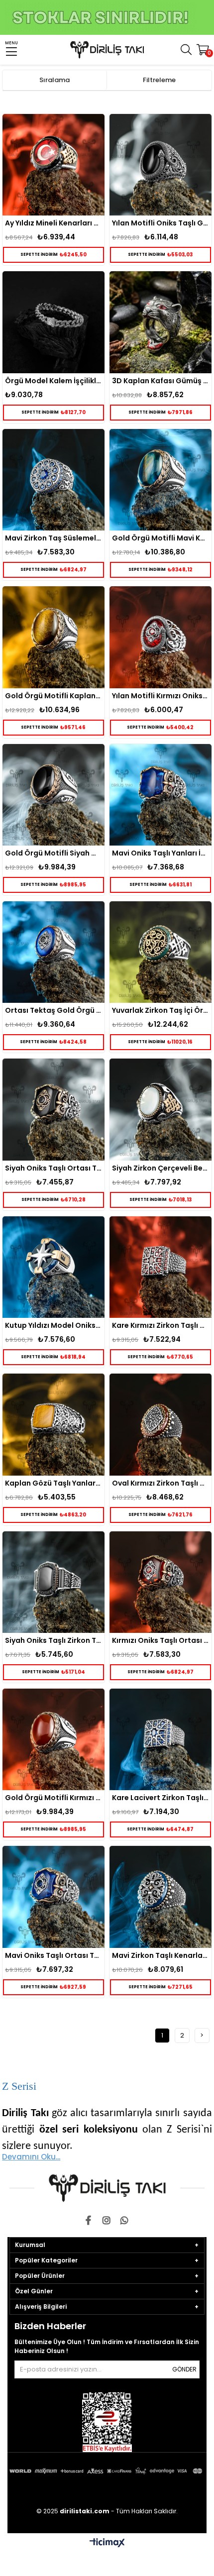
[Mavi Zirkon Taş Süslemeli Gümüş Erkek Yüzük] (53, 480)
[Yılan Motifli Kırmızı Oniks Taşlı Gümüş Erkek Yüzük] (160, 637)
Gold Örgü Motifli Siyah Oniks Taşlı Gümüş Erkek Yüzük (53, 853)
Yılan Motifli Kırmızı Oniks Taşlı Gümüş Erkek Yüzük (160, 696)
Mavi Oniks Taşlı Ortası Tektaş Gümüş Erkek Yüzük (53, 1955)
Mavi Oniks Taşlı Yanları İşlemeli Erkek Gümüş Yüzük (160, 853)
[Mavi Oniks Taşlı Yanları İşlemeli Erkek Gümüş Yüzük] (160, 795)
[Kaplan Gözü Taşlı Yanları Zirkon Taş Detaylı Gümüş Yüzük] (53, 1424)
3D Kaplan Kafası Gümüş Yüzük (160, 381)
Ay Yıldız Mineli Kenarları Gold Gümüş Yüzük (53, 223)
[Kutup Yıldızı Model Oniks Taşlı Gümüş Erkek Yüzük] (53, 1267)
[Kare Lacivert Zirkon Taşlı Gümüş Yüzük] (160, 1739)
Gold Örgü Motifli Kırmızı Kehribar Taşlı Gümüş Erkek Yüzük (53, 1798)
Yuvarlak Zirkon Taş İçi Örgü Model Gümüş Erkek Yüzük (160, 1010)
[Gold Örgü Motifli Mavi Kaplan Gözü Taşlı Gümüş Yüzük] (160, 480)
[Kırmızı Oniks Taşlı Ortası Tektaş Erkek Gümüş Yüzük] (160, 1582)
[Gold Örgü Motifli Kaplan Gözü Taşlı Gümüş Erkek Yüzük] (53, 637)
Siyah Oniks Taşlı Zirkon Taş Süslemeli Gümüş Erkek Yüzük (53, 1640)
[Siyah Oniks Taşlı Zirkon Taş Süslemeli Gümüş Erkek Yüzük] (53, 1582)
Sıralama (54, 80)
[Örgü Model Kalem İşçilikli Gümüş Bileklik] (53, 322)
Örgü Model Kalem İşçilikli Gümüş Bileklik (53, 381)
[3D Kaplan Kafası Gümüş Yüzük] (160, 322)
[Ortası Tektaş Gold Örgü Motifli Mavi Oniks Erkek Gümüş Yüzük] (53, 952)
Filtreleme (159, 80)
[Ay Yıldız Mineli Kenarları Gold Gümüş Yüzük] (53, 165)
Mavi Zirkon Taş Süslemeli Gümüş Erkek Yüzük (53, 538)
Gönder (184, 2369)
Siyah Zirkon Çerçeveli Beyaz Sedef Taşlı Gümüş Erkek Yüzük (160, 1168)
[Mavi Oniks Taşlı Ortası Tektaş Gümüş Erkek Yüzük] (53, 1897)
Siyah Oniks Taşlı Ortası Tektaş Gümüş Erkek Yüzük (53, 1168)
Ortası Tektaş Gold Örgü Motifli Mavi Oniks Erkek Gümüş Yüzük (53, 1010)
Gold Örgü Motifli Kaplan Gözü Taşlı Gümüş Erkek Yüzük (53, 696)
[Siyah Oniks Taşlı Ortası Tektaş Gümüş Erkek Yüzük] (53, 1109)
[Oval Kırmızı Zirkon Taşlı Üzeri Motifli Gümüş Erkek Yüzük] (160, 1424)
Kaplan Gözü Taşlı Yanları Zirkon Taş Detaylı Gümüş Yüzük (53, 1483)
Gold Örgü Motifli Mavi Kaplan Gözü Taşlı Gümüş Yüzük (160, 538)
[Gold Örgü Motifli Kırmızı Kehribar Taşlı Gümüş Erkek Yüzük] (53, 1739)
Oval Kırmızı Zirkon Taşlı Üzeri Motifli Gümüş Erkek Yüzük (160, 1483)
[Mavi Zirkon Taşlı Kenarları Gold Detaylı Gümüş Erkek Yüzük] (160, 1897)
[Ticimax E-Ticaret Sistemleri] (107, 2543)
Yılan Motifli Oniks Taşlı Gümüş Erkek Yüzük (160, 223)
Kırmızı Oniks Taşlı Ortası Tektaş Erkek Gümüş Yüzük (160, 1640)
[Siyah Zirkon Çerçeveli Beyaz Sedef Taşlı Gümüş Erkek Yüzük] (160, 1109)
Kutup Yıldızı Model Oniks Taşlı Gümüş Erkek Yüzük (53, 1325)
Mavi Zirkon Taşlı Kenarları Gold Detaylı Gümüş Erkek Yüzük (160, 1955)
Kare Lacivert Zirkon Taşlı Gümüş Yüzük (160, 1798)
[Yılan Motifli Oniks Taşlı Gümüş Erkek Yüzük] (160, 165)
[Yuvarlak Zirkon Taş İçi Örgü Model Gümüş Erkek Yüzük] (160, 952)
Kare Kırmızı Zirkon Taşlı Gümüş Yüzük (160, 1325)
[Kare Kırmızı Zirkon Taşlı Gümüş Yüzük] (160, 1267)
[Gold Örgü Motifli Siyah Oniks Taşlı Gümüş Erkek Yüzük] (53, 795)
